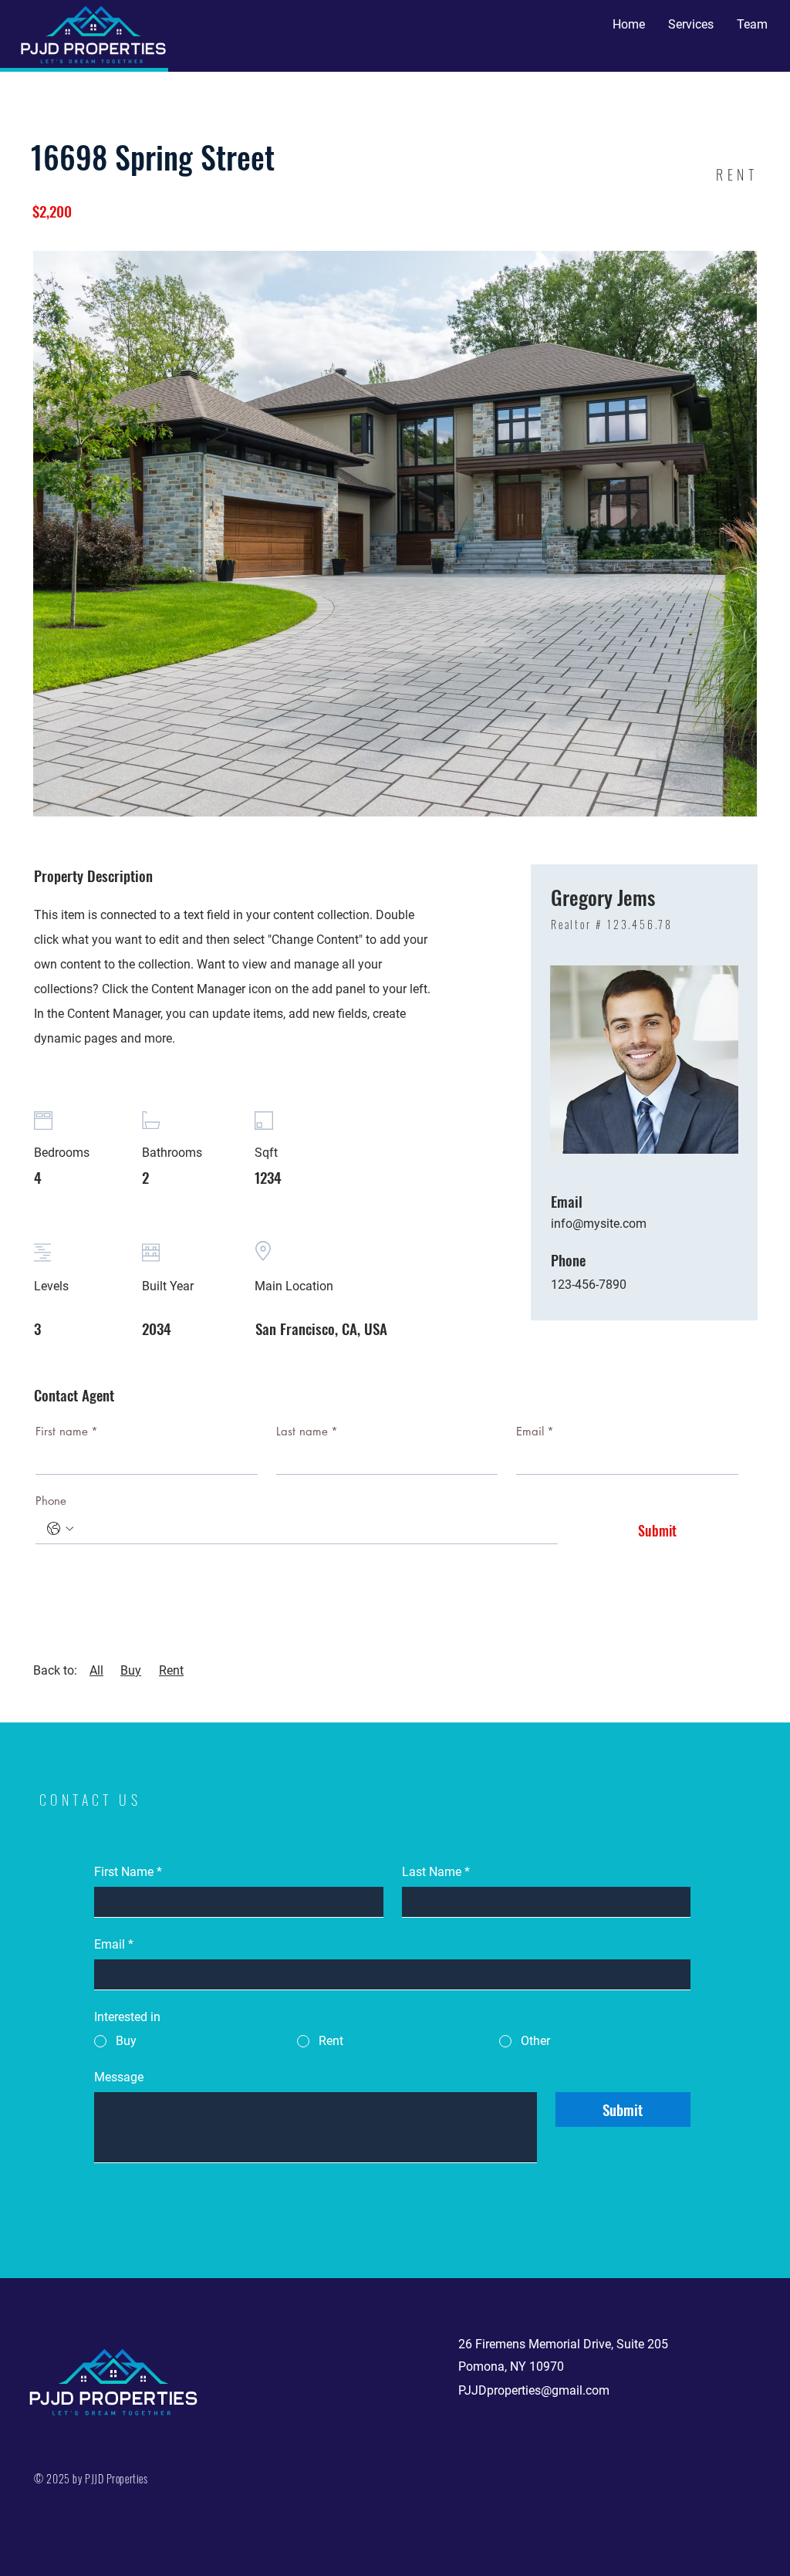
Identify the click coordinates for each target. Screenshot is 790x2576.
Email (535, 1431)
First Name (128, 1872)
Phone (51, 1501)
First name (67, 1431)
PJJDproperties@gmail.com (534, 2390)
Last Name (436, 1872)
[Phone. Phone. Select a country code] (60, 1529)
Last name (307, 1431)
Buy (131, 1670)
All (96, 1670)
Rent (171, 1670)
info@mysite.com (599, 1224)
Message (119, 2077)
